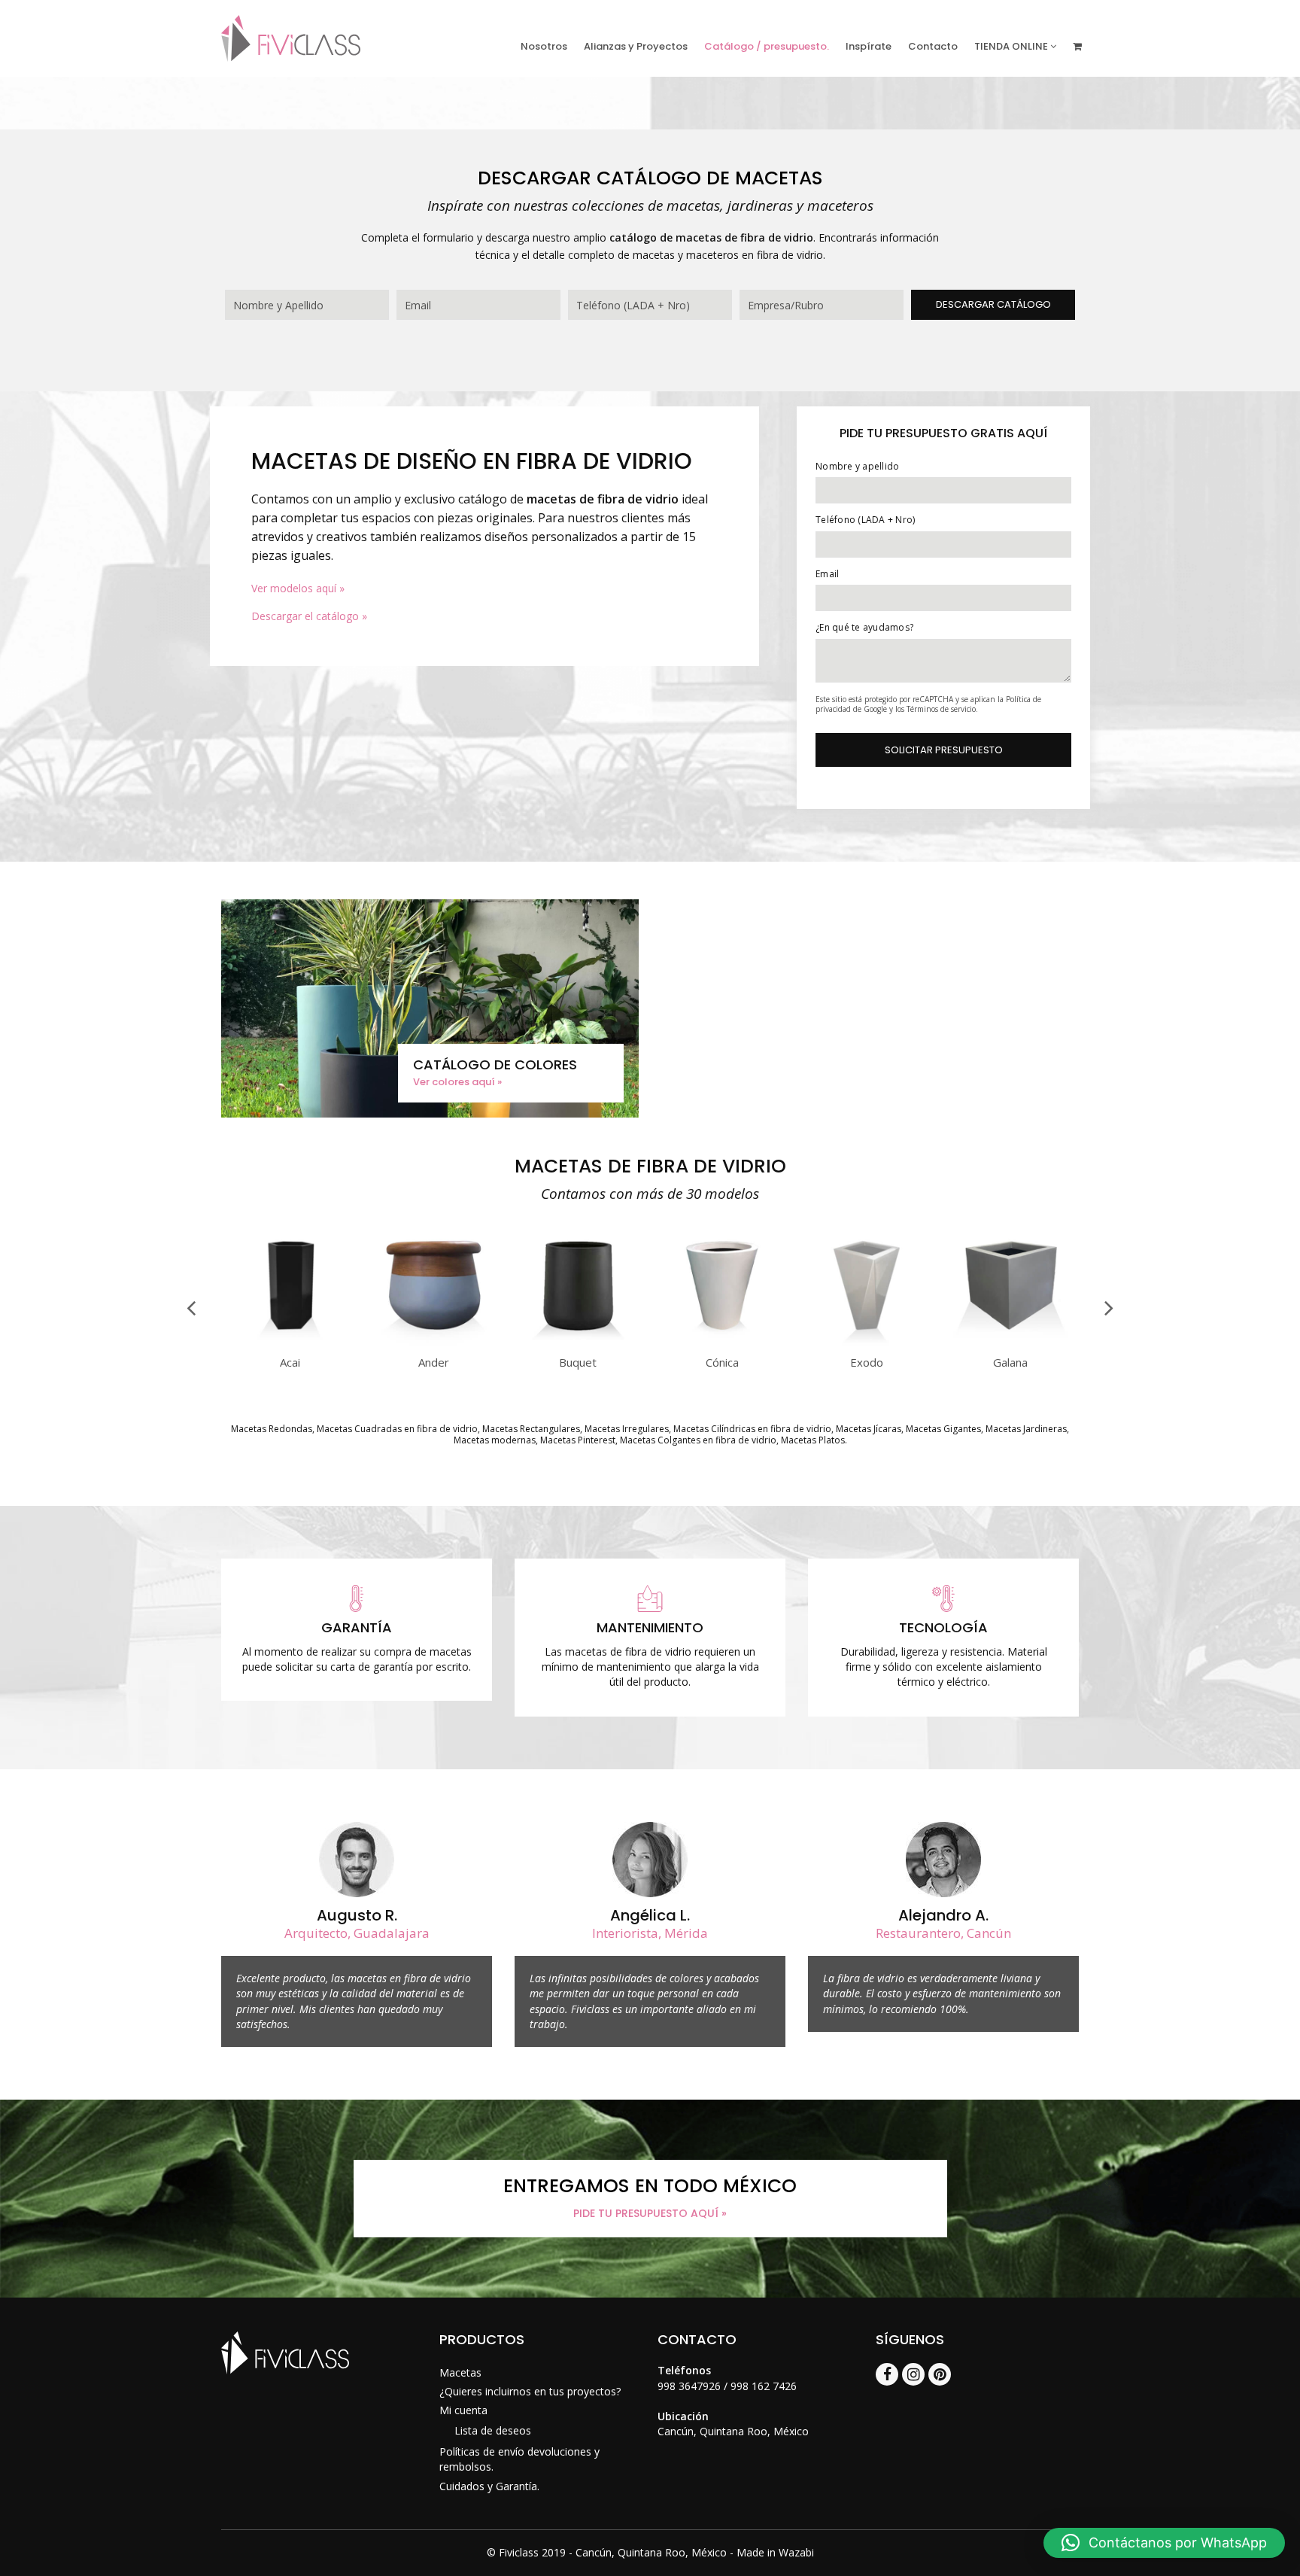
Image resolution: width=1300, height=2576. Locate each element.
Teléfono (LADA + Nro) (865, 520)
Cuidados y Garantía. (489, 2486)
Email (827, 574)
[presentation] (191, 1307)
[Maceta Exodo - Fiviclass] (867, 1345)
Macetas (460, 2372)
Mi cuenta (463, 2410)
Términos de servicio (941, 709)
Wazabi (796, 2552)
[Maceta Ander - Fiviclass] (434, 1345)
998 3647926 (689, 2386)
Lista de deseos (493, 2430)
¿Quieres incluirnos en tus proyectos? (530, 2391)
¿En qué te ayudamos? (864, 627)
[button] (1164, 2543)
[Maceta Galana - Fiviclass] (1011, 1345)
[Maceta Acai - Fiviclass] (290, 1345)
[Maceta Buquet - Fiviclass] (579, 1345)
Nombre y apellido (857, 466)
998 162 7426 (764, 2386)
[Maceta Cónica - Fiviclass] (722, 1345)
